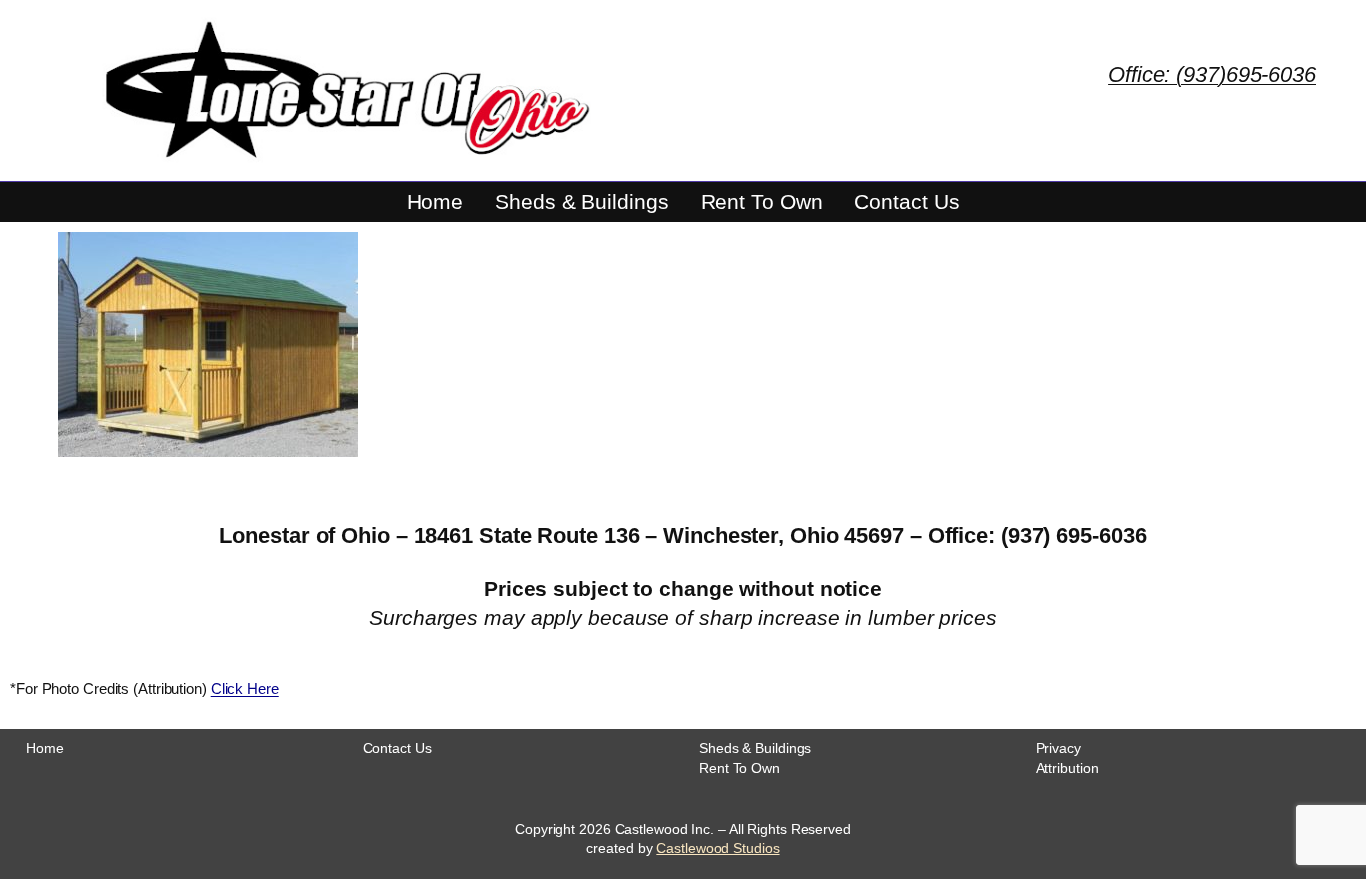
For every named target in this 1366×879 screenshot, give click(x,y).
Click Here (245, 688)
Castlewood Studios (717, 848)
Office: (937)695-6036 (1212, 74)
